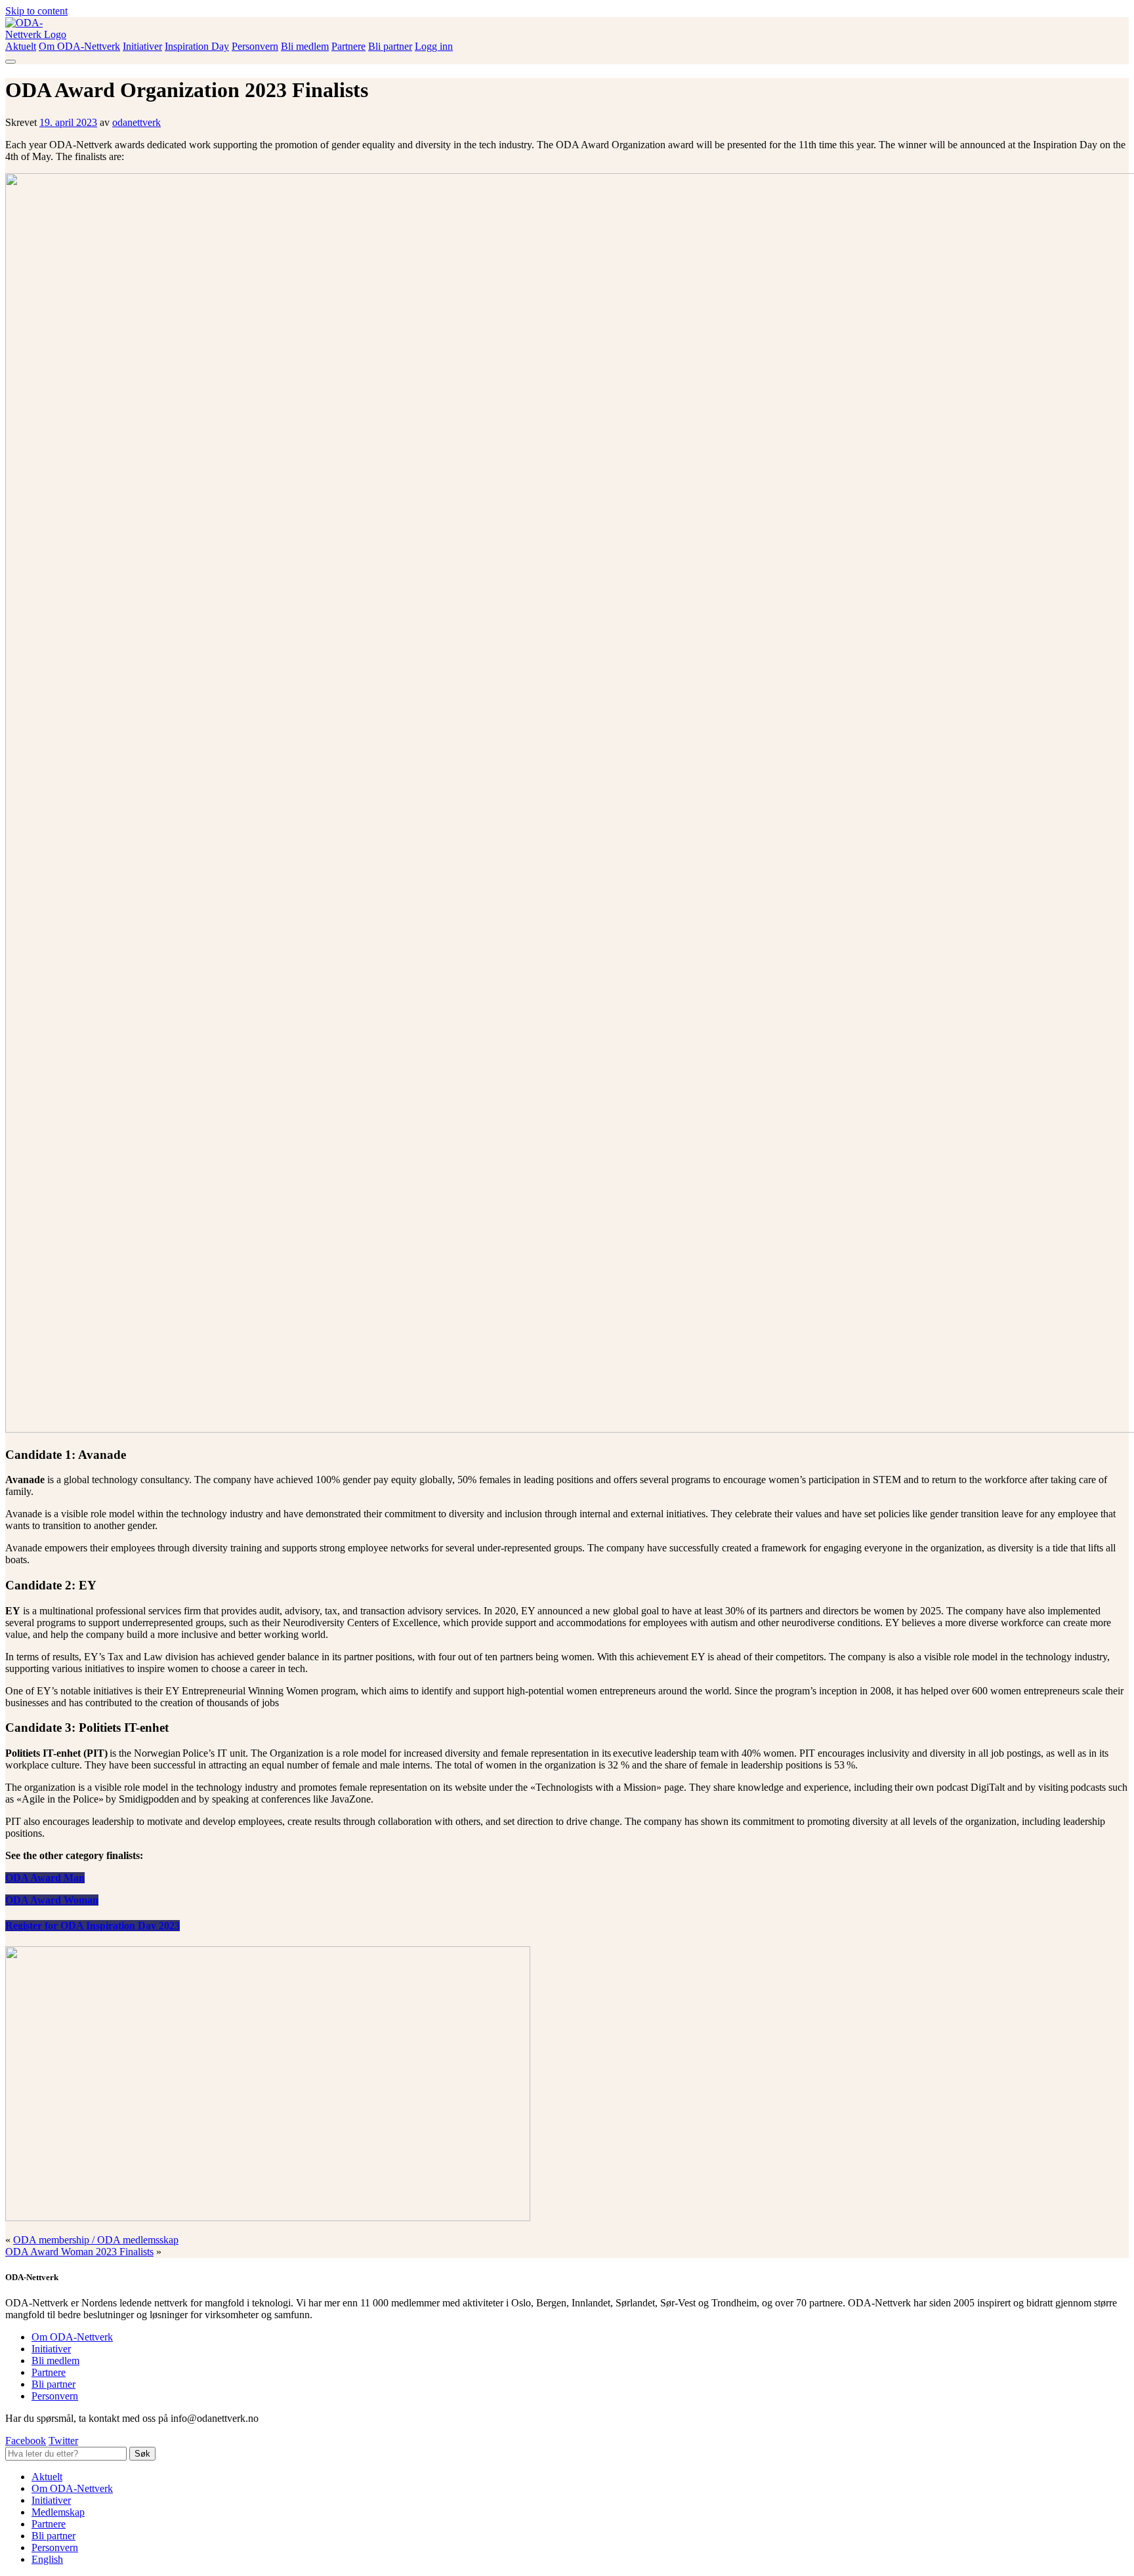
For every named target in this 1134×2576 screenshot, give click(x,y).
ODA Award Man (45, 1878)
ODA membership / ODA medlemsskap (96, 2240)
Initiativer (142, 46)
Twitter (63, 2441)
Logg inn (434, 46)
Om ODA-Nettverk (79, 46)
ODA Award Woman (52, 1900)
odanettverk (136, 122)
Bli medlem (305, 46)
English (47, 2559)
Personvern (255, 46)
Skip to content (36, 11)
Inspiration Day (197, 46)
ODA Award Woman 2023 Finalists (79, 2252)
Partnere (348, 46)
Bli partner (390, 46)
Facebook (26, 2441)
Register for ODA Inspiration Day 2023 (93, 1926)
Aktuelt (21, 46)
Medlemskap (58, 2512)
